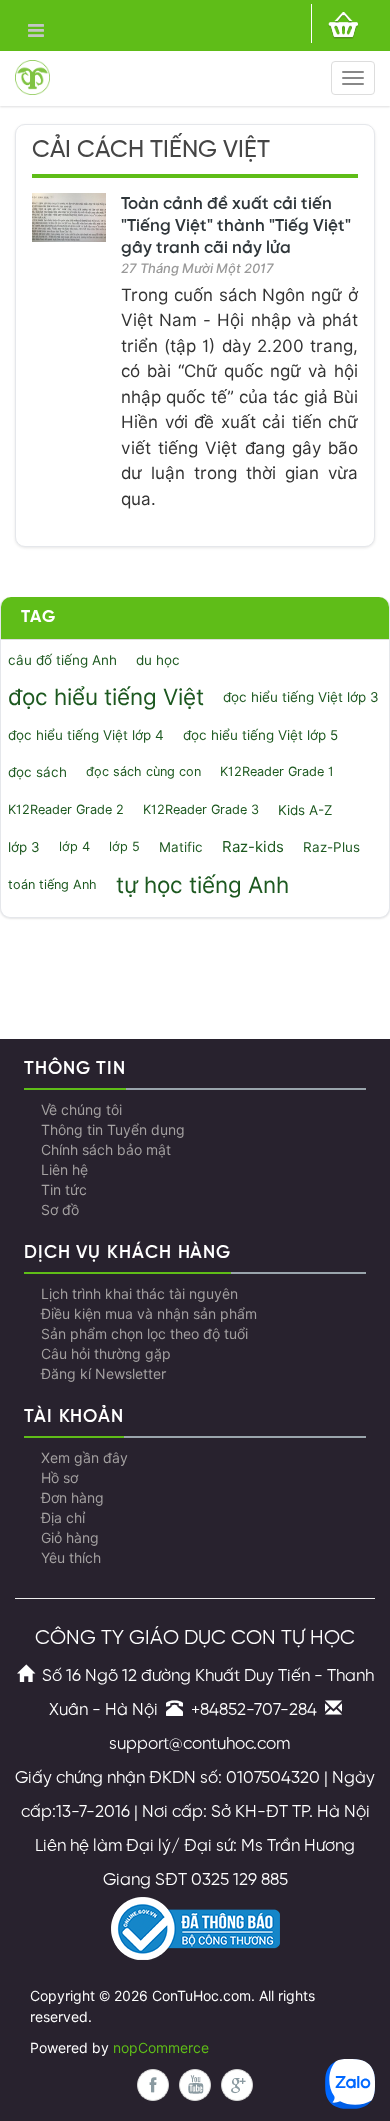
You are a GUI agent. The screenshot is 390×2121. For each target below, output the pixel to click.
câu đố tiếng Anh (62, 660)
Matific (181, 847)
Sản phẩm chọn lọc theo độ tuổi (144, 1334)
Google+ (237, 2085)
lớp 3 (24, 847)
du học (158, 660)
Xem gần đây (84, 1458)
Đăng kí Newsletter (103, 1374)
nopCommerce (161, 2048)
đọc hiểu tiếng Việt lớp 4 (86, 735)
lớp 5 (124, 846)
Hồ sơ (59, 1478)
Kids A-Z (305, 810)
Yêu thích (71, 1558)
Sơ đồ (60, 1210)
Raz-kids (253, 847)
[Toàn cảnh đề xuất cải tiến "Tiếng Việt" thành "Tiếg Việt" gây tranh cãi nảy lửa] (69, 217)
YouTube (195, 2085)
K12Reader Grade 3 (201, 809)
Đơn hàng (72, 1498)
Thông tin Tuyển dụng (113, 1130)
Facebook (153, 2085)
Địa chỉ (63, 1518)
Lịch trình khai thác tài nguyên (139, 1294)
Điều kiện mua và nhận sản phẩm (149, 1314)
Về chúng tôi (81, 1110)
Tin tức (64, 1190)
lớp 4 (74, 846)
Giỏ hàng (70, 1538)
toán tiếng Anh (52, 884)
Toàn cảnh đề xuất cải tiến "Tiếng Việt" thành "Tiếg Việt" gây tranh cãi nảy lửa (236, 226)
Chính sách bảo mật (106, 1150)
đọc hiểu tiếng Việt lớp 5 (260, 735)
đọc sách (37, 772)
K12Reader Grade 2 (66, 809)
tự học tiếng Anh (202, 884)
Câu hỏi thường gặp (106, 1354)
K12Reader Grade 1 (277, 771)
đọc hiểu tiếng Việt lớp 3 (301, 697)
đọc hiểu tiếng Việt (106, 696)
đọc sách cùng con (143, 771)
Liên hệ (64, 1170)
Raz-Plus (331, 847)
